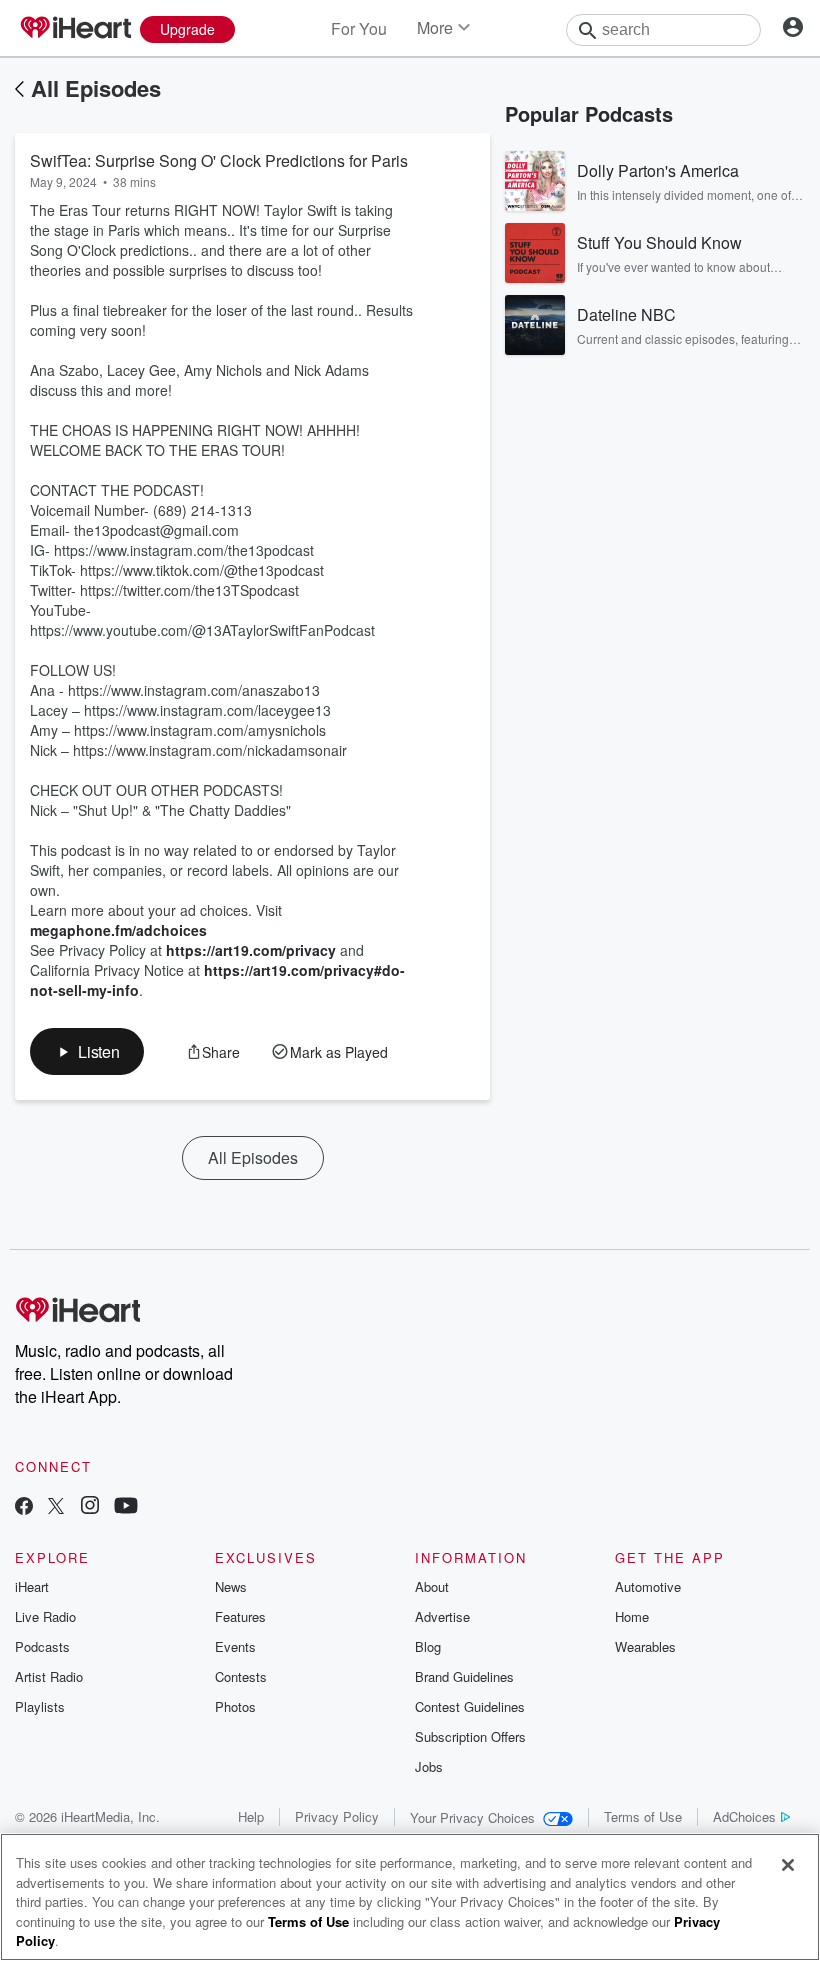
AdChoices (744, 1816)
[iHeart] (75, 29)
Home (632, 1616)
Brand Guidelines (464, 1676)
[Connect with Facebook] (24, 1507)
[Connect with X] (56, 1507)
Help (251, 1816)
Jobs (429, 1766)
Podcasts (42, 1646)
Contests (241, 1676)
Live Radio (45, 1616)
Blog (428, 1646)
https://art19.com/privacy (251, 950)
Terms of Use (643, 1816)
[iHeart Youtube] (126, 1507)
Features (240, 1616)
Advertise (442, 1616)
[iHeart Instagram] (90, 1507)
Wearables (645, 1646)
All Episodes (96, 88)
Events (235, 1646)
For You (359, 28)
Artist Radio (49, 1676)
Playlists (40, 1706)
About (432, 1586)
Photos (235, 1706)
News (231, 1586)
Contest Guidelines (470, 1706)
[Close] (788, 1865)
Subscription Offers (470, 1736)
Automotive (648, 1586)
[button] (87, 1051)
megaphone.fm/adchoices (118, 930)
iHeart (32, 1586)
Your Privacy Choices (472, 1817)
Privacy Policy (337, 1816)
